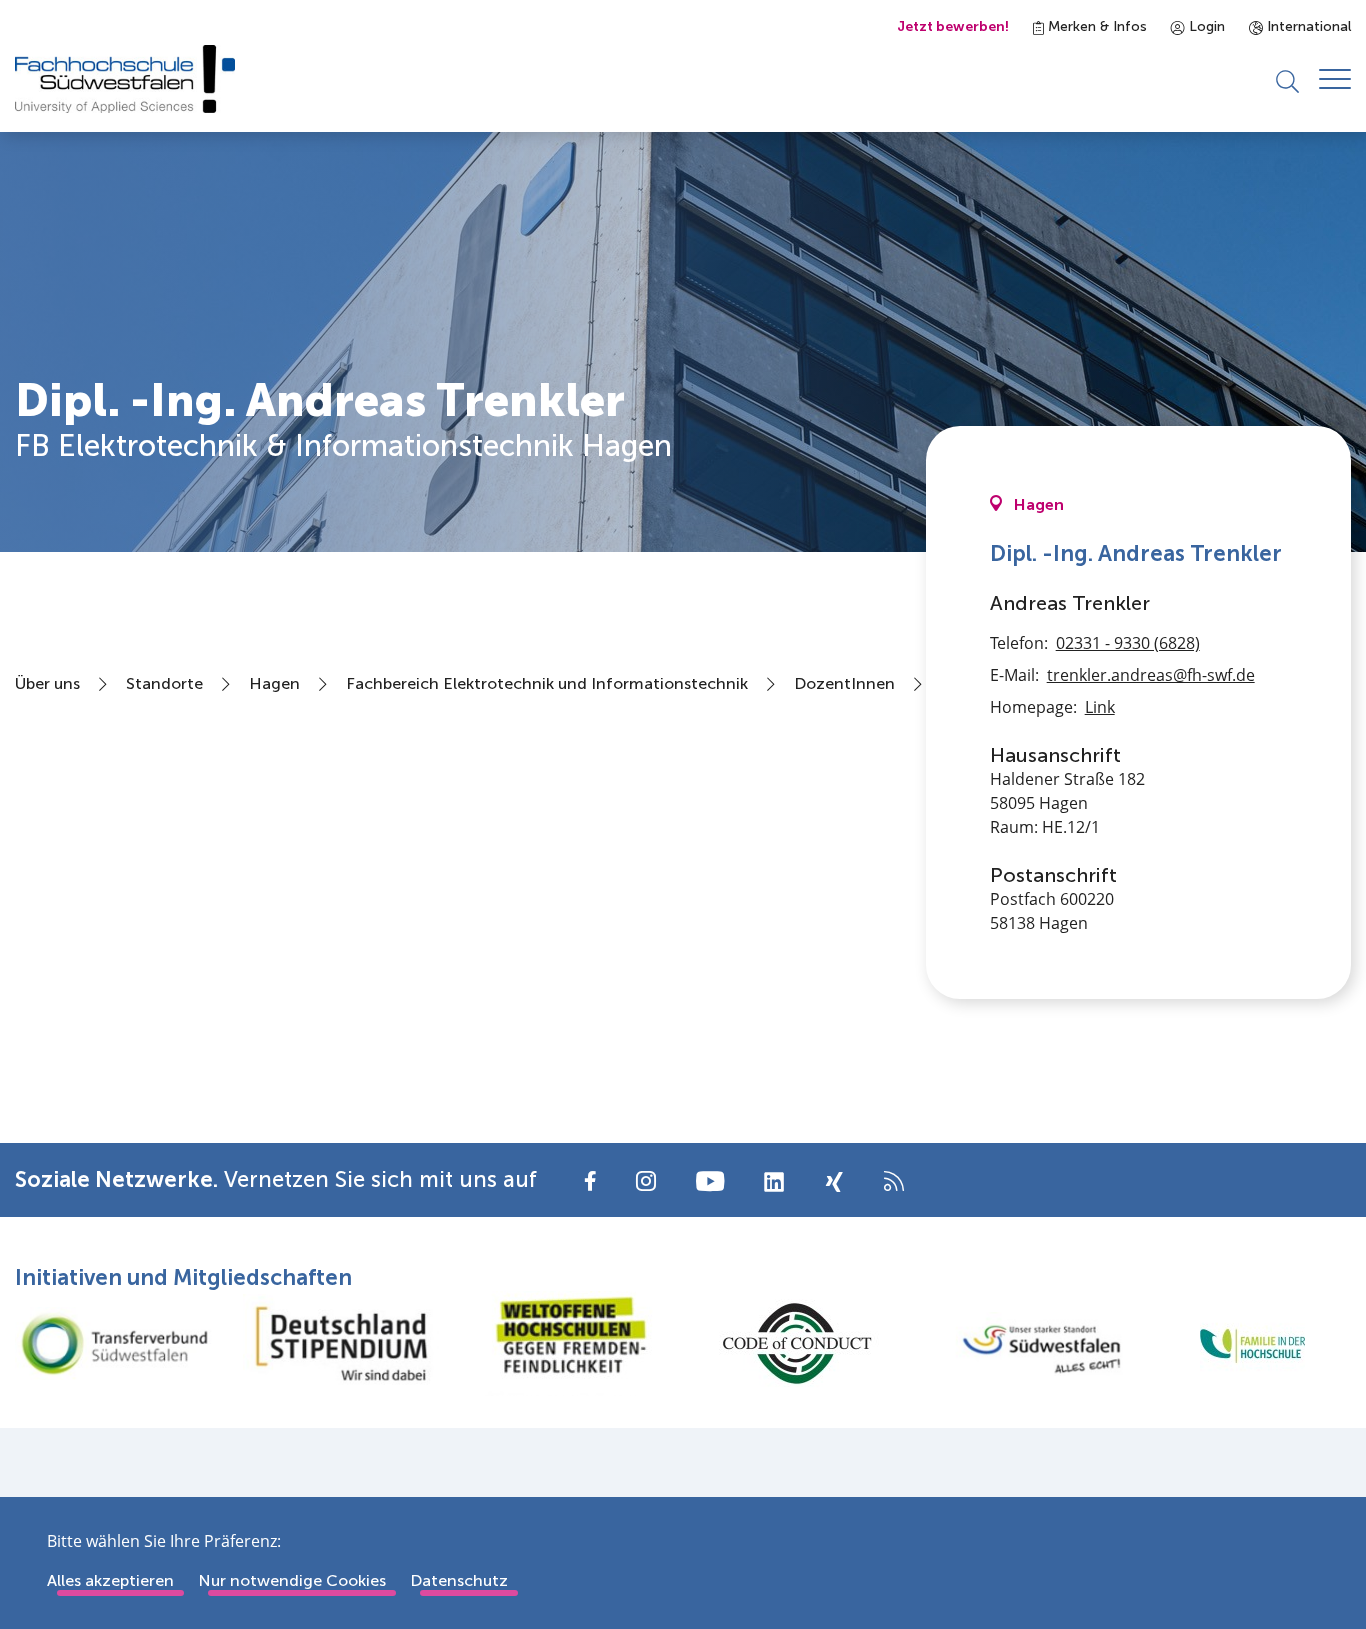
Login (1205, 26)
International (1307, 26)
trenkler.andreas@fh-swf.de (1151, 675)
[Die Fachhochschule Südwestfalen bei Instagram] (646, 1179)
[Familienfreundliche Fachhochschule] (1252, 1343)
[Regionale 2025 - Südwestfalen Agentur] (1025, 1344)
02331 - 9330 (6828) (1128, 643)
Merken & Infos (1095, 26)
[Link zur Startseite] (125, 79)
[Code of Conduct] (797, 1343)
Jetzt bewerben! (953, 26)
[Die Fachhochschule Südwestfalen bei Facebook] (590, 1179)
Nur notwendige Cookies (292, 1580)
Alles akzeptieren (110, 1580)
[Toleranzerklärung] (569, 1343)
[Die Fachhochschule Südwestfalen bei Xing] (834, 1182)
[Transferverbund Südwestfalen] (114, 1343)
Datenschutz (459, 1580)
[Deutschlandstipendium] (342, 1343)
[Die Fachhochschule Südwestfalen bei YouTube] (710, 1179)
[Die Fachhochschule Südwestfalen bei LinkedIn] (774, 1182)
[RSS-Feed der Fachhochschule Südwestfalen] (894, 1179)
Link (1100, 707)
